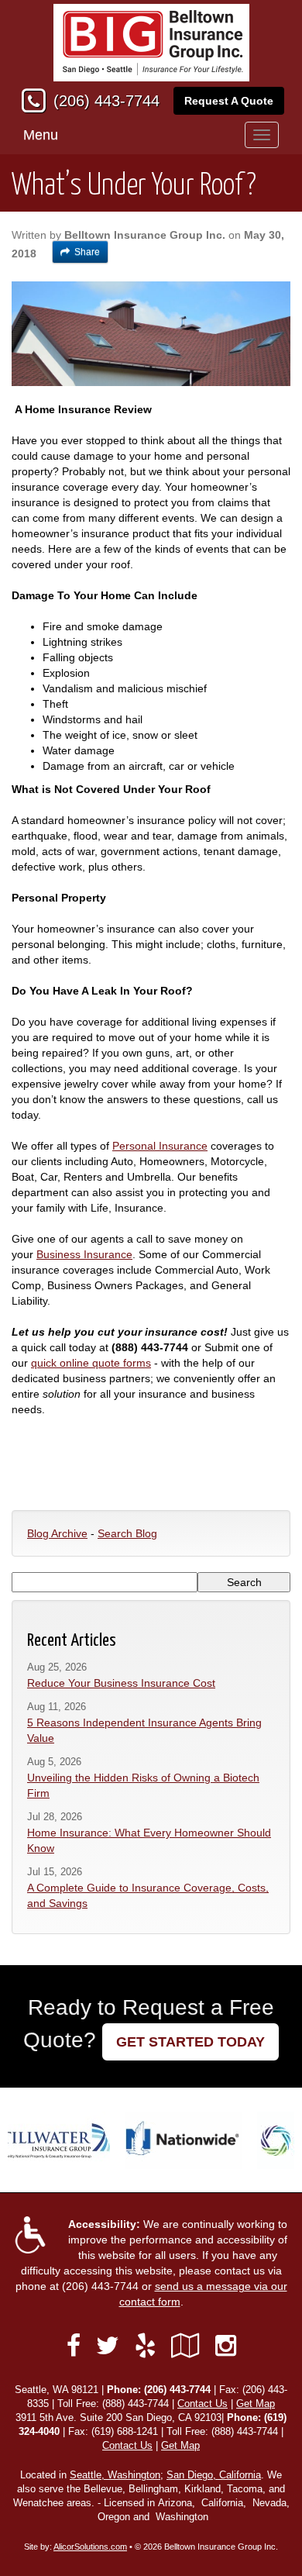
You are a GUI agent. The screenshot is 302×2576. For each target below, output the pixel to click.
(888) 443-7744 (136, 2404)
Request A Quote (229, 101)
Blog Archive (57, 1533)
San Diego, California (214, 2475)
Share (87, 252)
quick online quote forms (91, 1363)
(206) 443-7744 (106, 101)
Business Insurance (84, 1254)
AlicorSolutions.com (90, 2547)
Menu (41, 135)
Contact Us (202, 2404)
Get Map (256, 2404)
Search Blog (127, 1533)
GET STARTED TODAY (190, 2042)
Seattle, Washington (115, 2475)
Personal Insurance (160, 1146)
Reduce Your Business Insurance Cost (121, 1683)
